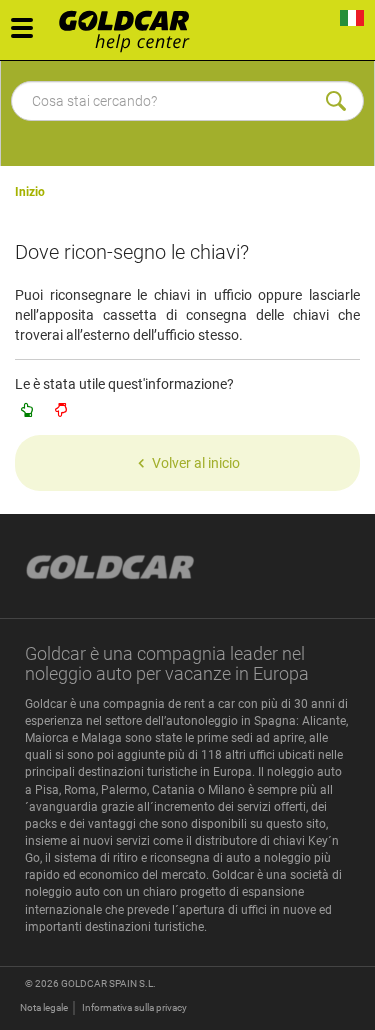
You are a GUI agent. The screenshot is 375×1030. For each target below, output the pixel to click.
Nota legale (44, 1007)
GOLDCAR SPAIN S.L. (108, 983)
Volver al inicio (196, 463)
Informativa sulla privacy (134, 1007)
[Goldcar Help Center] (129, 25)
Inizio (30, 192)
